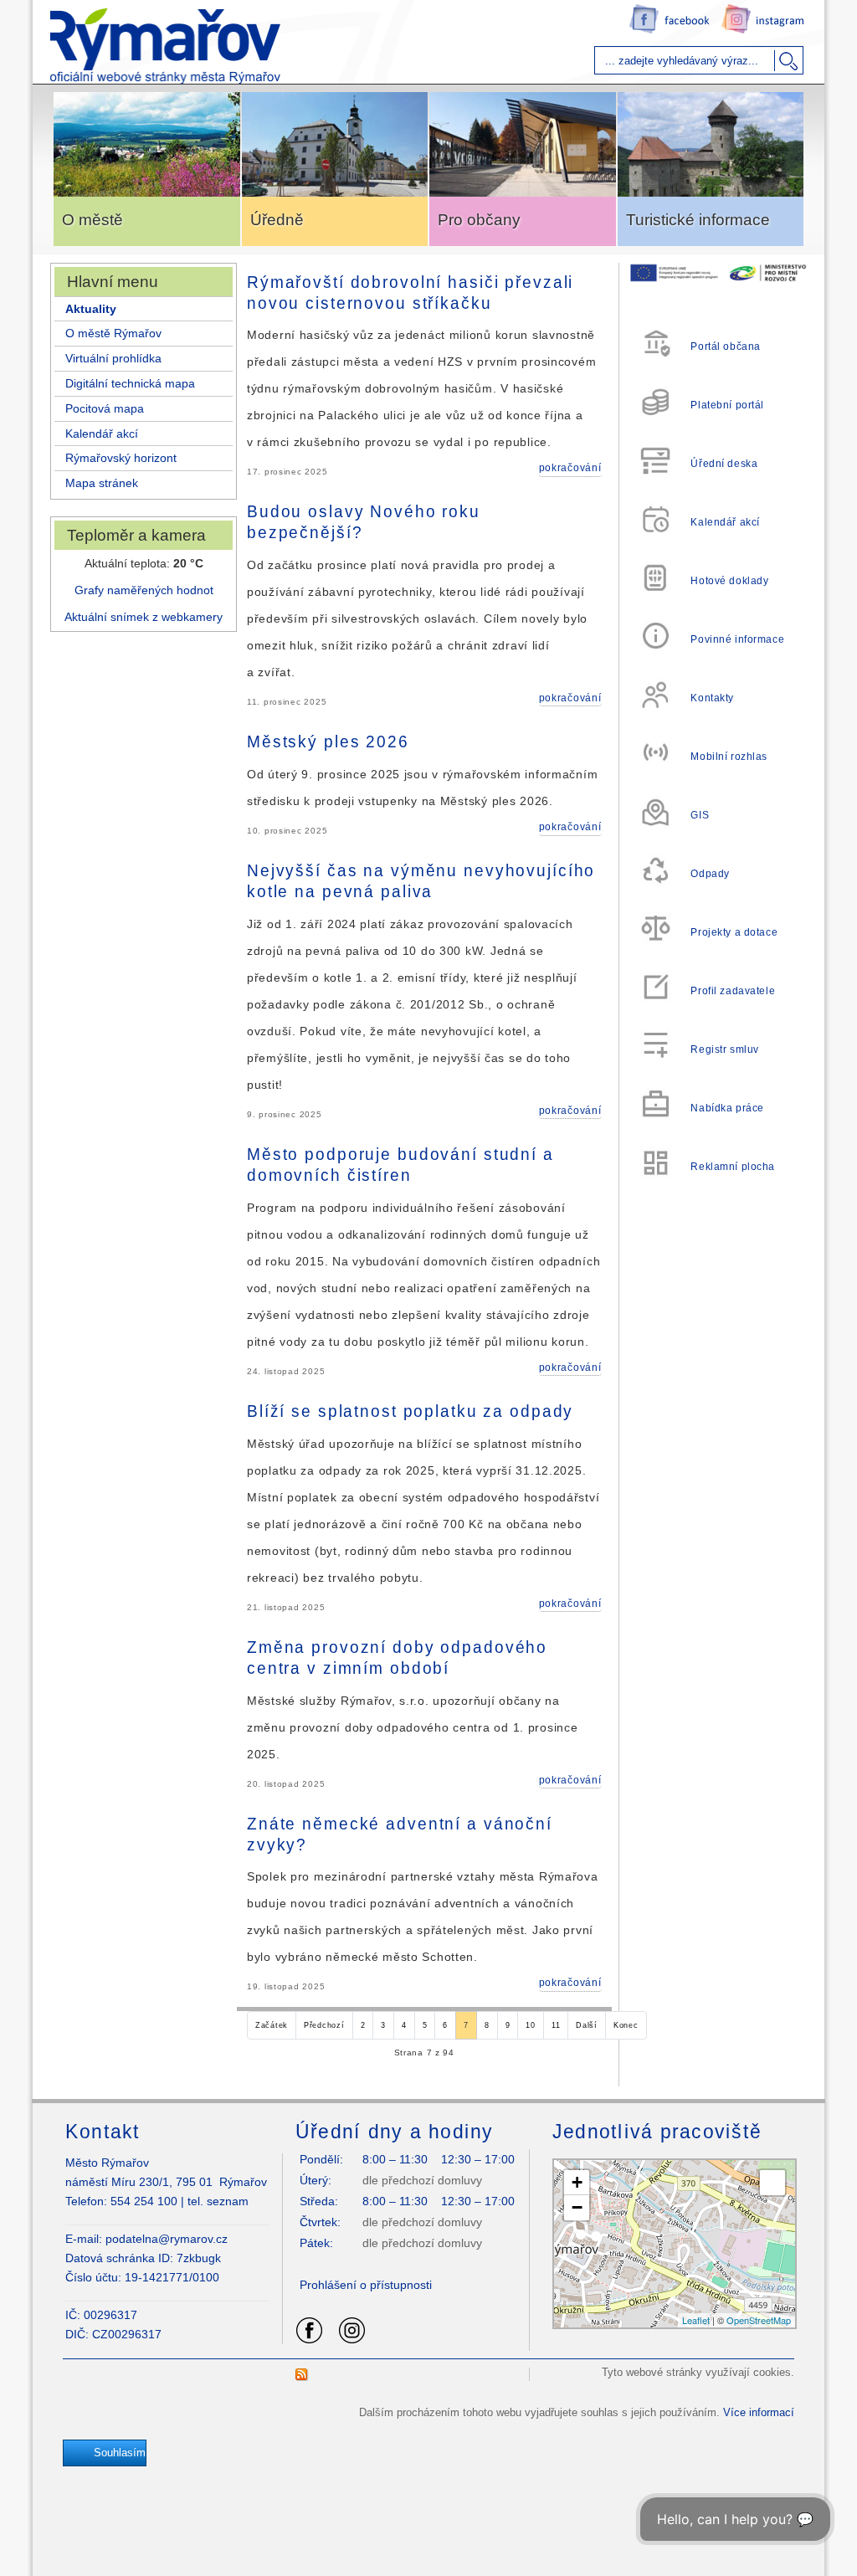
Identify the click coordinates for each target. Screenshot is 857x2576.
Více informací (759, 2412)
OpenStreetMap (759, 2320)
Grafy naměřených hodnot (144, 590)
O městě (92, 220)
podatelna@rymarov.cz (167, 2239)
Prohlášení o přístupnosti (366, 2285)
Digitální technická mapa (130, 383)
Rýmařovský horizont (121, 458)
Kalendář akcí (102, 434)
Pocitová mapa (105, 408)
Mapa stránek (102, 483)
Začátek (272, 2025)
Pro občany (479, 220)
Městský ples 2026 (328, 741)
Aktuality (91, 309)
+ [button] (577, 2182)
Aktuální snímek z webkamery (144, 617)
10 (530, 2025)
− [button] (577, 2207)
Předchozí (324, 2025)
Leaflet (696, 2320)
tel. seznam (218, 2201)
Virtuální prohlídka (113, 358)
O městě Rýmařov (113, 333)
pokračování (570, 468)
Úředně (277, 220)
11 (556, 2025)
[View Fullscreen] (772, 2183)
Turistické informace (698, 220)
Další (587, 2025)
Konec (626, 2025)
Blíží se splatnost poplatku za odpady (410, 1411)
